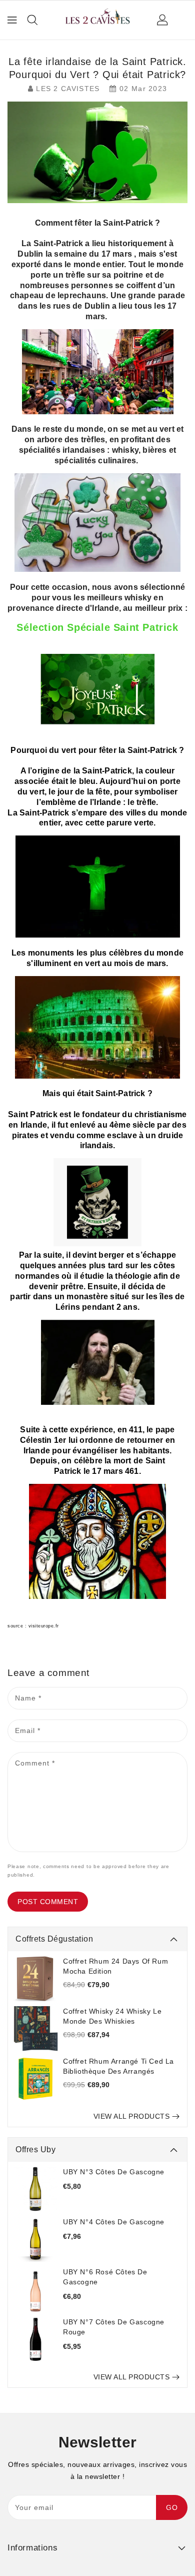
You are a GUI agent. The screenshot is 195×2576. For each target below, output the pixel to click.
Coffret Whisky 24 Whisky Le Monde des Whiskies (112, 2016)
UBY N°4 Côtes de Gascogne (114, 2222)
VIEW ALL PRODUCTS (132, 2116)
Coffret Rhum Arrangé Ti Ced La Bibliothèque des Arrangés (118, 2066)
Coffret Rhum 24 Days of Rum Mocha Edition (115, 1966)
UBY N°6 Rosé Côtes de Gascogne (105, 2277)
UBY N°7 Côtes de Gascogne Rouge (114, 2327)
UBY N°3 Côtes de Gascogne (114, 2172)
